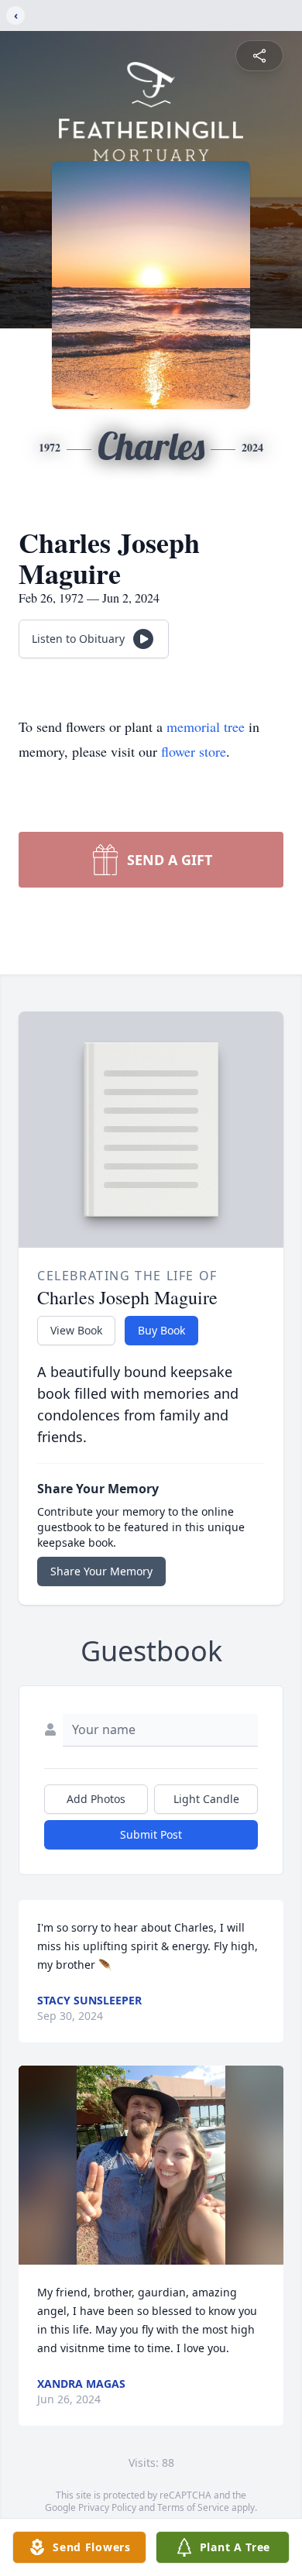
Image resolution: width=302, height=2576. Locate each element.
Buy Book (161, 1330)
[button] (151, 2165)
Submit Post (151, 1834)
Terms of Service (193, 2507)
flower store (194, 751)
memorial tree (206, 726)
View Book (76, 1330)
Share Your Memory (101, 1571)
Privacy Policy (107, 2507)
